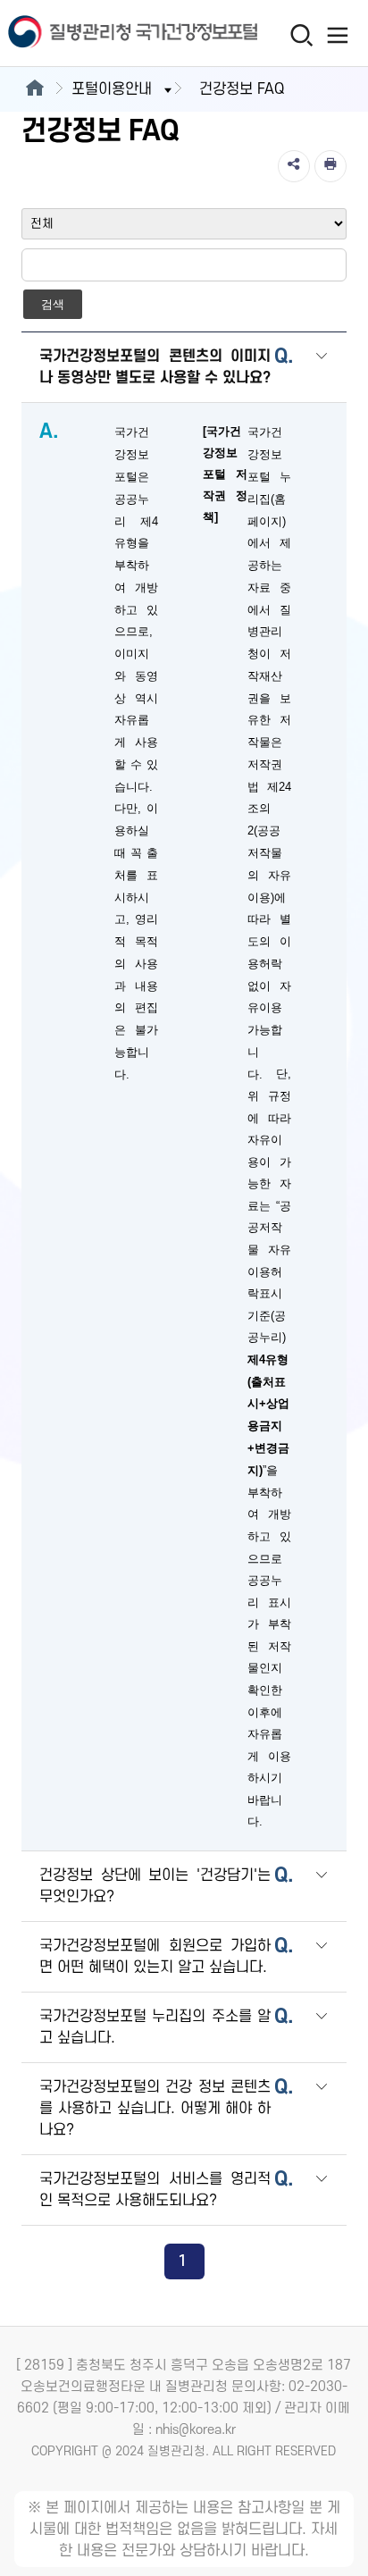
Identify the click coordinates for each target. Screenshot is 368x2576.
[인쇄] (330, 166)
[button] (322, 369)
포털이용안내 (112, 89)
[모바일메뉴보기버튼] (338, 35)
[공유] (294, 166)
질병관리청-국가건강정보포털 (92, 34)
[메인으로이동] (34, 89)
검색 (53, 304)
